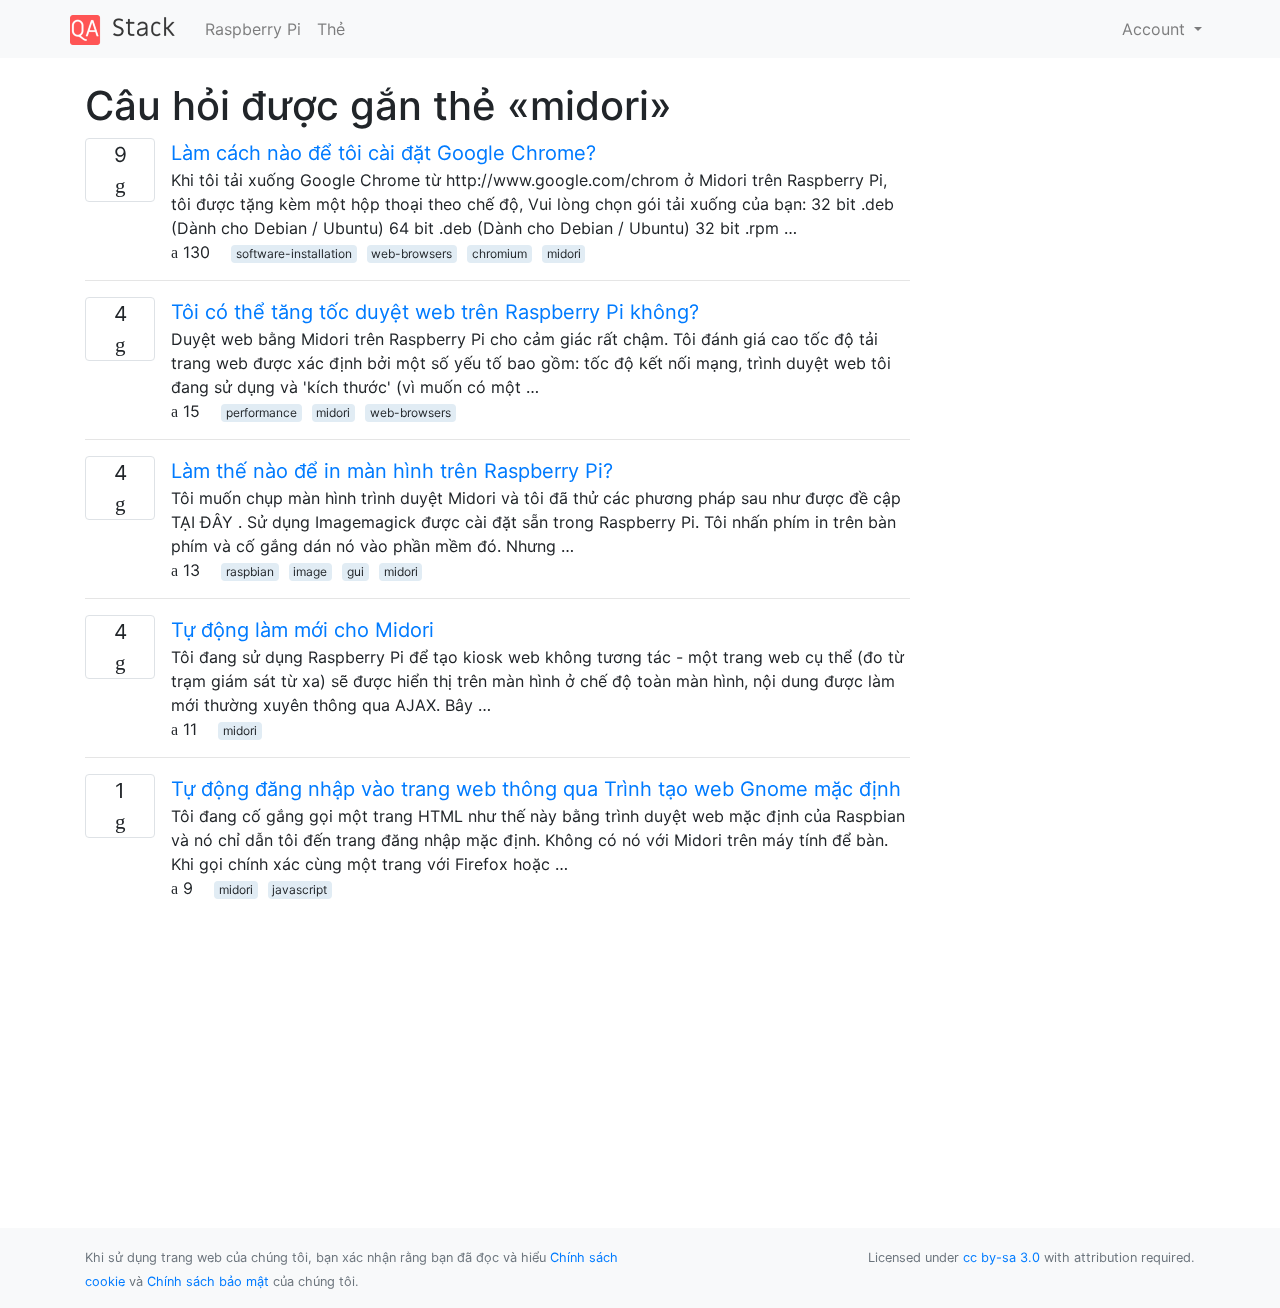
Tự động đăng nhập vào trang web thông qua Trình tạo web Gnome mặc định (536, 789)
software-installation (294, 253)
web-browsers (411, 253)
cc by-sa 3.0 (1001, 1257)
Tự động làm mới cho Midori (302, 630)
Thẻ (331, 29)
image (310, 571)
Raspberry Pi (253, 29)
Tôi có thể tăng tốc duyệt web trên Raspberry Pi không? (435, 312)
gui (355, 571)
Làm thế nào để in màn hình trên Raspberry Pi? (392, 471)
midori (564, 253)
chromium (499, 253)
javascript (299, 889)
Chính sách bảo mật (208, 1281)
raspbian (250, 571)
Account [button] (1156, 29)
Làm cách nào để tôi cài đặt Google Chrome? (383, 153)
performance (261, 412)
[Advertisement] (497, 1040)
